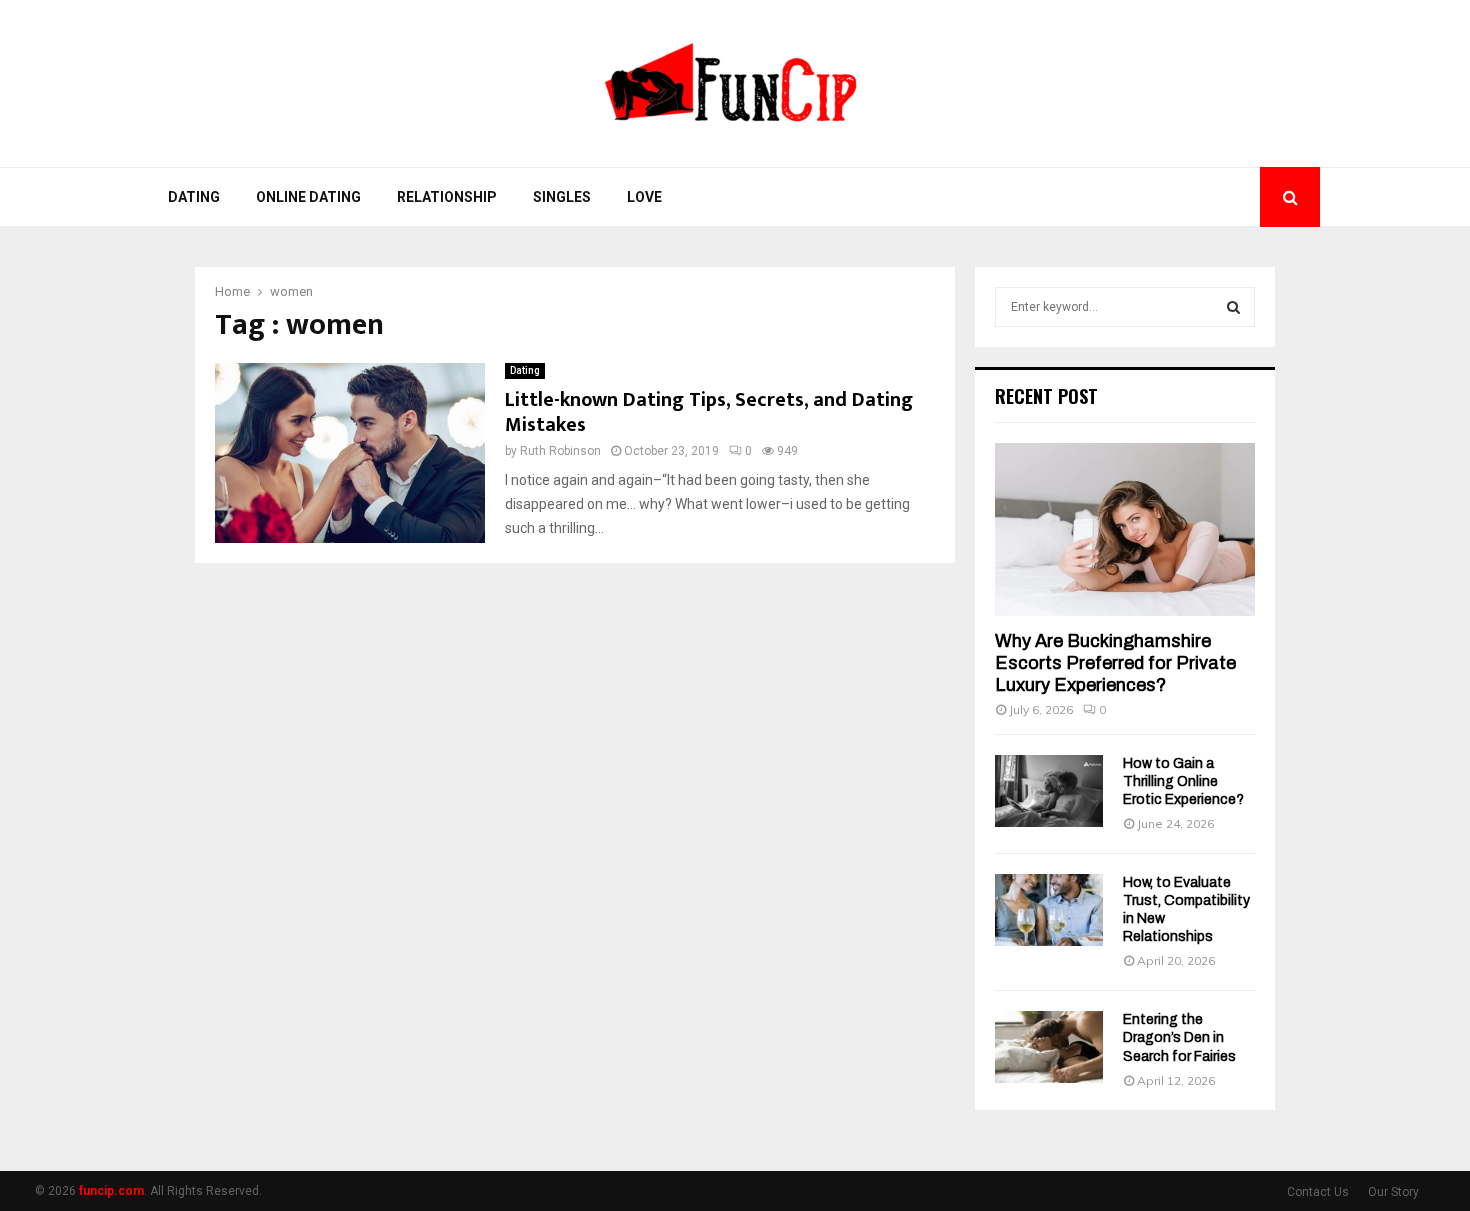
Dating (194, 197)
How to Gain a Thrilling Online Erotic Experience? (1183, 781)
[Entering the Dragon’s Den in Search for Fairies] (1049, 1047)
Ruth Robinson (560, 451)
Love (644, 197)
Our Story (1393, 1192)
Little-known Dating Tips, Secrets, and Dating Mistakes (709, 412)
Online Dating (308, 197)
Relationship (447, 197)
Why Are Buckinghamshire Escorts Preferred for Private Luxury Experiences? (1115, 662)
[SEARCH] (1233, 307)
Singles (562, 197)
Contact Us (1318, 1192)
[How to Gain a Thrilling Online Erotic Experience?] (1049, 791)
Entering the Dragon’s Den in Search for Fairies (1179, 1037)
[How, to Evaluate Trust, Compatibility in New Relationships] (1049, 910)
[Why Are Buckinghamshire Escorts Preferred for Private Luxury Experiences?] (1125, 529)
